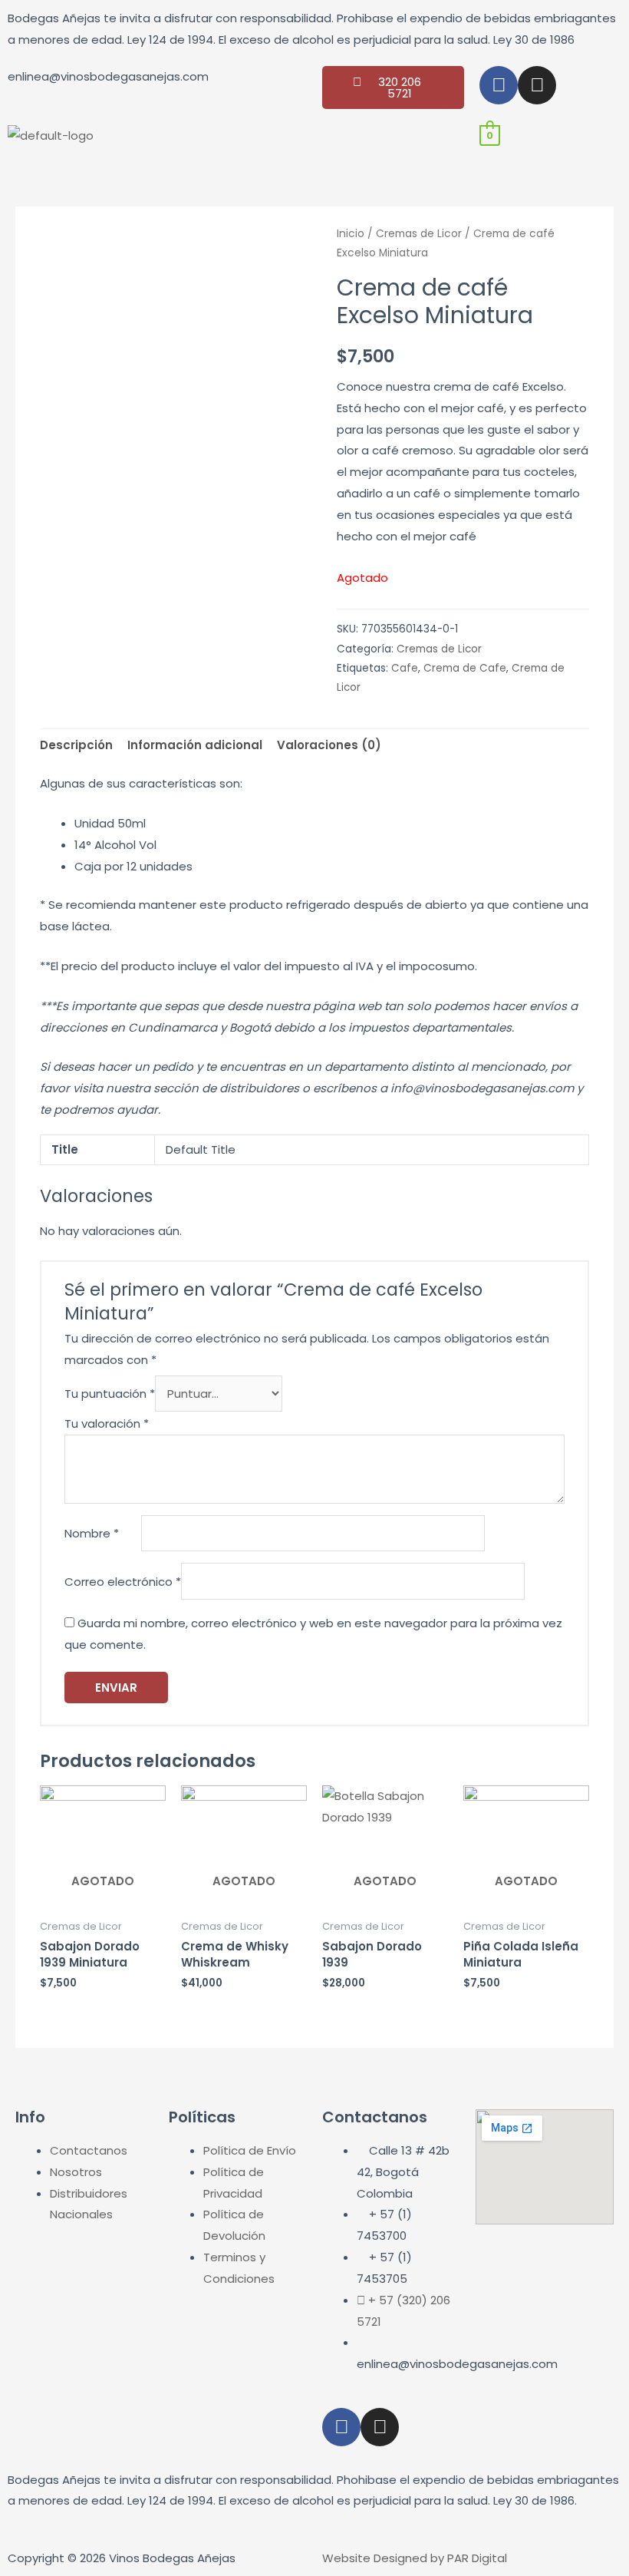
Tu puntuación (110, 1394)
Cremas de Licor (419, 234)
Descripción (76, 745)
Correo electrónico (123, 1582)
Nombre (92, 1533)
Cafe (405, 668)
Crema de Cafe (465, 668)
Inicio (351, 234)
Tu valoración (107, 1423)
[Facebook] (499, 85)
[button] (236, 139)
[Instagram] (537, 85)
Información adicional (195, 745)
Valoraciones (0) (329, 745)
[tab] (76, 746)
